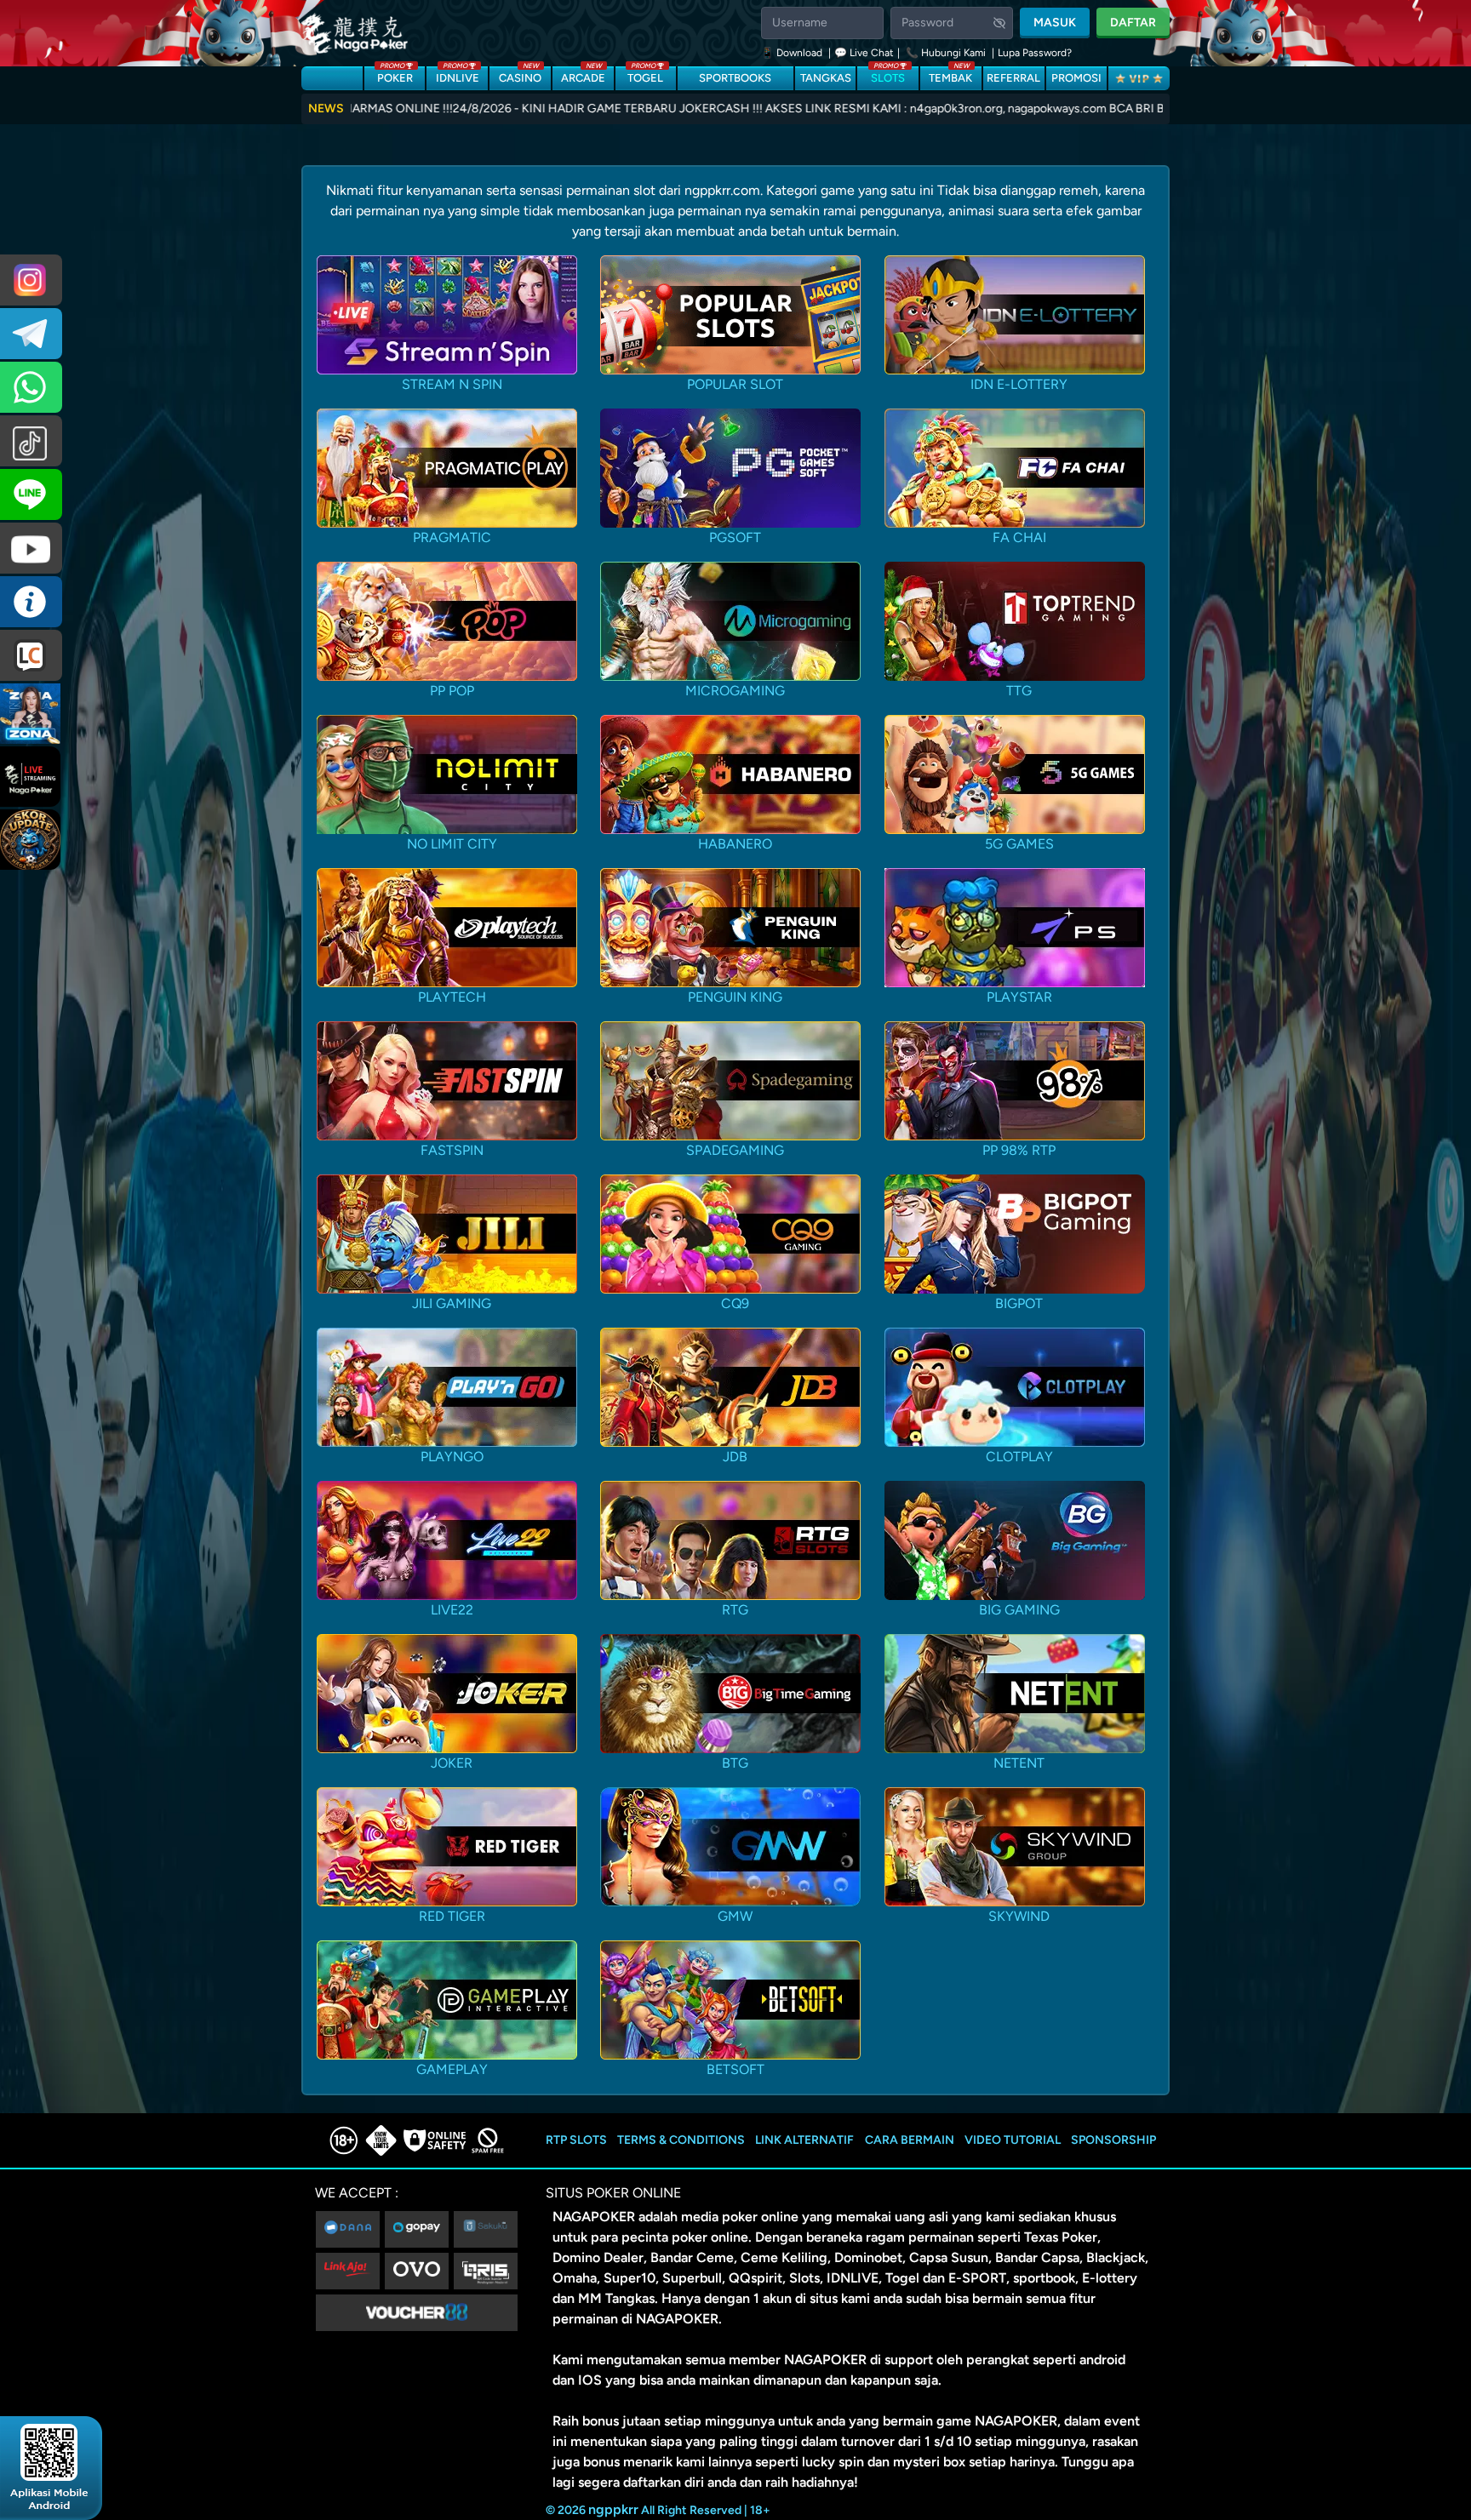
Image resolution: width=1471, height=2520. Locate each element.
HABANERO (735, 844)
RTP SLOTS (576, 2140)
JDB (735, 1457)
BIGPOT (1019, 1303)
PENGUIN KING (735, 997)
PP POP (452, 691)
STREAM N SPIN (452, 384)
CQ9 (735, 1303)
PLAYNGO (452, 1457)
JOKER (452, 1763)
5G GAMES (1019, 844)
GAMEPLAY (452, 2069)
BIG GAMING (1019, 1610)
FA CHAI (1019, 537)
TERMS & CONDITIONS (681, 2140)
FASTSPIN (452, 1150)
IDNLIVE (458, 75)
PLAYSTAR (1019, 997)
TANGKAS (826, 78)
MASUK (1055, 23)
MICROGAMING (735, 691)
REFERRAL (1013, 78)
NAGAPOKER (594, 2217)
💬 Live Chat (864, 53)
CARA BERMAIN (910, 2140)
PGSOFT (735, 537)
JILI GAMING (452, 1303)
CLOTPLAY (1019, 1457)
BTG (735, 1763)
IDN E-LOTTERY (1019, 384)
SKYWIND (1019, 1916)
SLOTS (888, 75)
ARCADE (583, 75)
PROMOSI (1076, 78)
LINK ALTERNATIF (804, 2140)
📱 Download (793, 53)
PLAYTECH (452, 997)
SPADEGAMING (735, 1150)
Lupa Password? (1035, 53)
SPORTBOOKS (735, 78)
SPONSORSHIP (1113, 2140)
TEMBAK (950, 75)
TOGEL (645, 75)
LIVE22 (452, 1610)
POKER (395, 75)
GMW (735, 1916)
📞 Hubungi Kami (946, 53)
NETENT (1019, 1763)
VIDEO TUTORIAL (1013, 2140)
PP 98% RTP (1019, 1150)
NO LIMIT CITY (452, 844)
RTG (735, 1610)
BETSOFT (735, 2069)
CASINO (520, 75)
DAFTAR (1133, 23)
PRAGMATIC (452, 537)
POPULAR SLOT (735, 384)
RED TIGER (452, 1916)
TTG (1019, 691)
